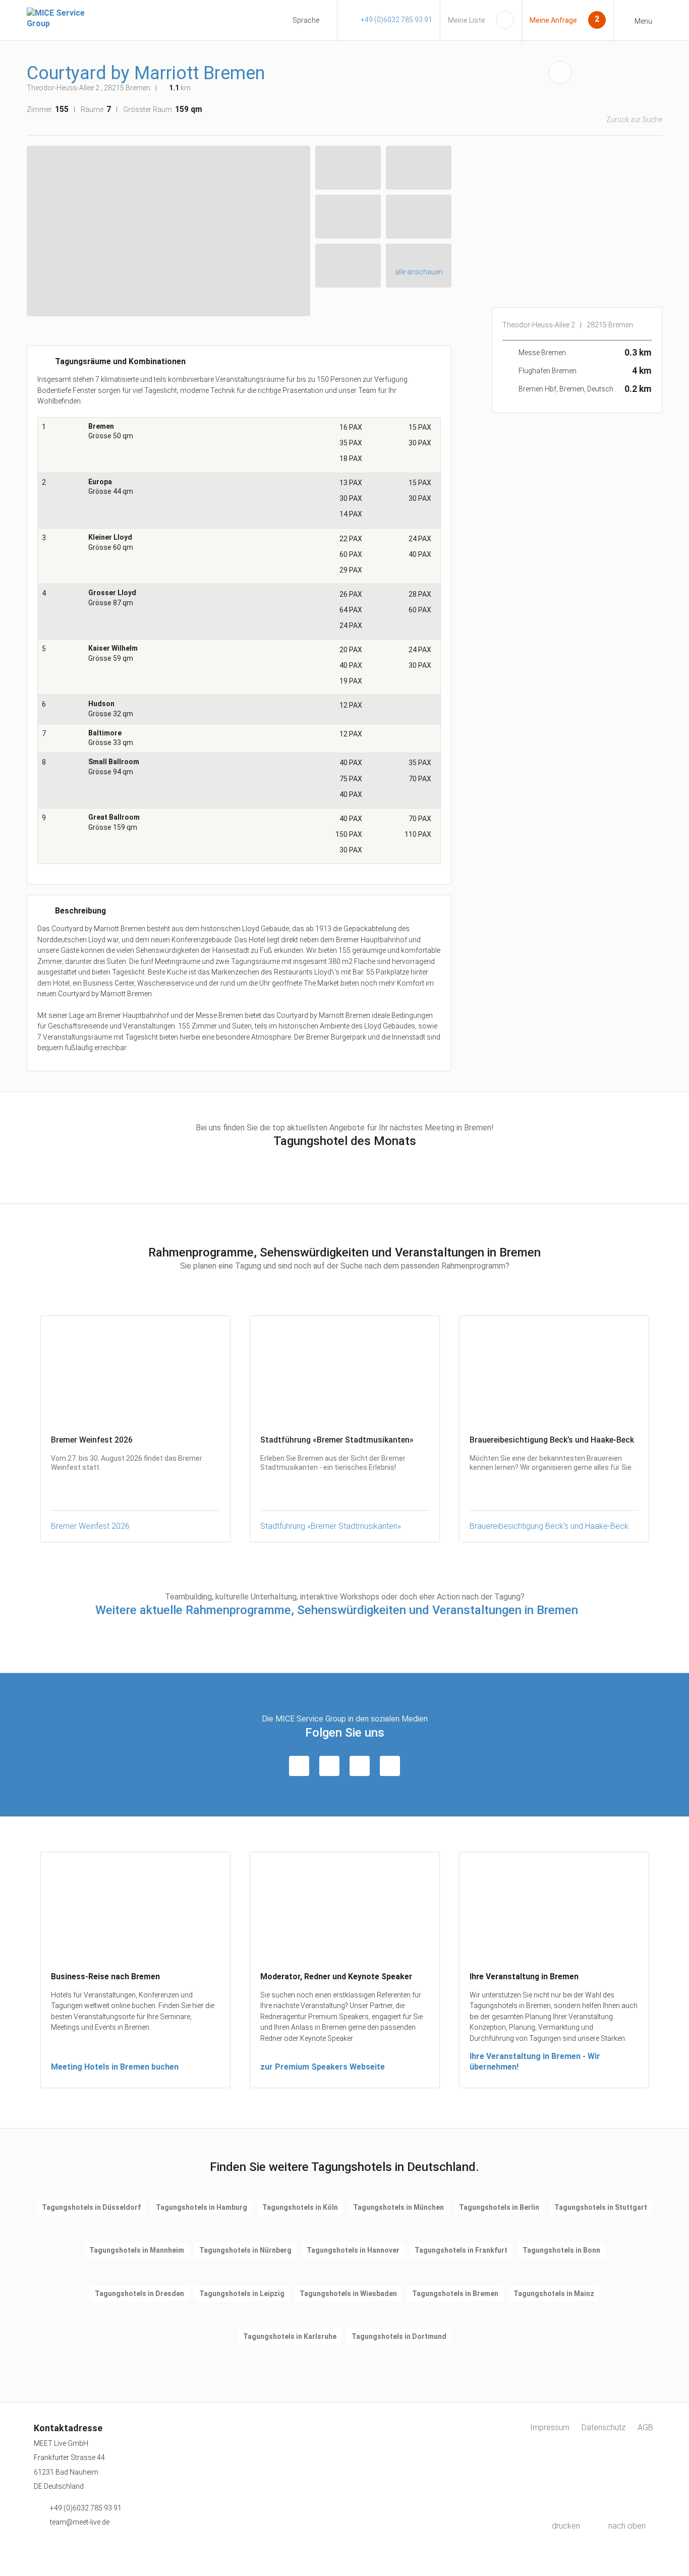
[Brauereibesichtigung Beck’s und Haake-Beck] (554, 1370)
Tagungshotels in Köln (300, 2207)
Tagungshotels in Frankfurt (461, 2250)
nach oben (627, 2526)
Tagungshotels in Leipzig (242, 2294)
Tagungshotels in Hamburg (202, 2207)
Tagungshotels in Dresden (139, 2294)
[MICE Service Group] (67, 18)
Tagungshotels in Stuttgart (601, 2207)
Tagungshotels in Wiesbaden (348, 2294)
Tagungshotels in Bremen (455, 2294)
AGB (645, 2427)
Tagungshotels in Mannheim (137, 2250)
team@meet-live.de (80, 2522)
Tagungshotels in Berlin (499, 2207)
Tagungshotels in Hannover (353, 2250)
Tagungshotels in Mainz (554, 2294)
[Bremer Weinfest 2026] (135, 1370)
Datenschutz (604, 2427)
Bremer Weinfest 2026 (90, 1526)
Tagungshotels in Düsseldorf (91, 2207)
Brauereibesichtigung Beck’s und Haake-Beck (549, 1526)
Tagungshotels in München (398, 2207)
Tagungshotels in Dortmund (399, 2336)
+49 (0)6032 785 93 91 (396, 20)
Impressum (550, 2427)
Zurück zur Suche (634, 120)
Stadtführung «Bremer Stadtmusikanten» (331, 1526)
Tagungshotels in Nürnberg (245, 2250)
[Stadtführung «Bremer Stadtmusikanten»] (345, 1370)
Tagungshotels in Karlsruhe (290, 2336)
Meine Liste (467, 20)
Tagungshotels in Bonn (561, 2250)
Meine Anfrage (553, 20)
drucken (566, 2526)
